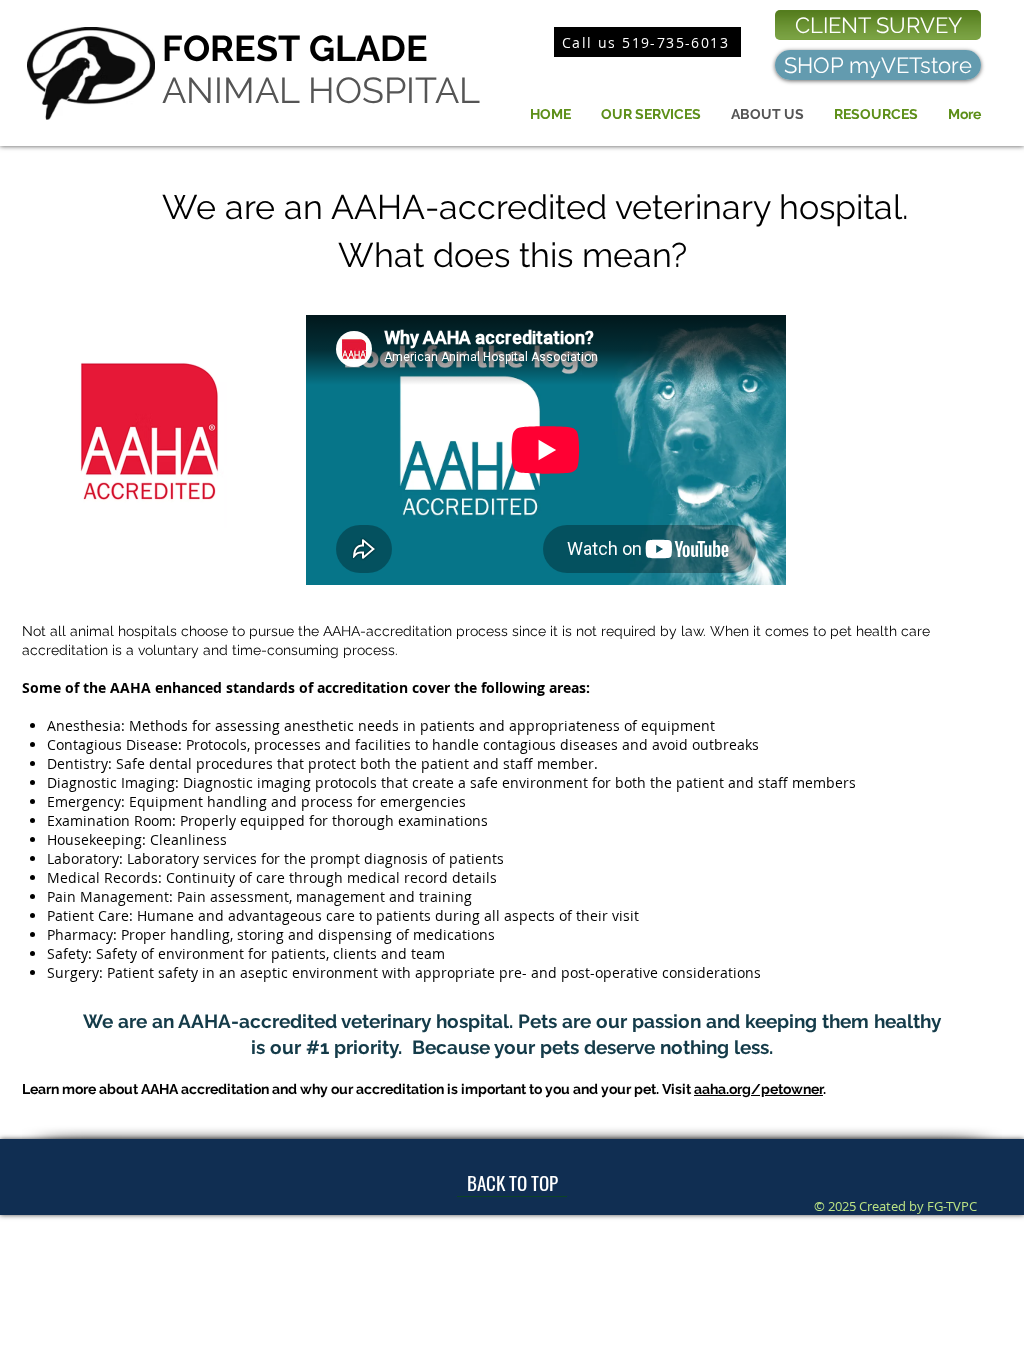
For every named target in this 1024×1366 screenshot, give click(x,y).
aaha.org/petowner (758, 1089)
